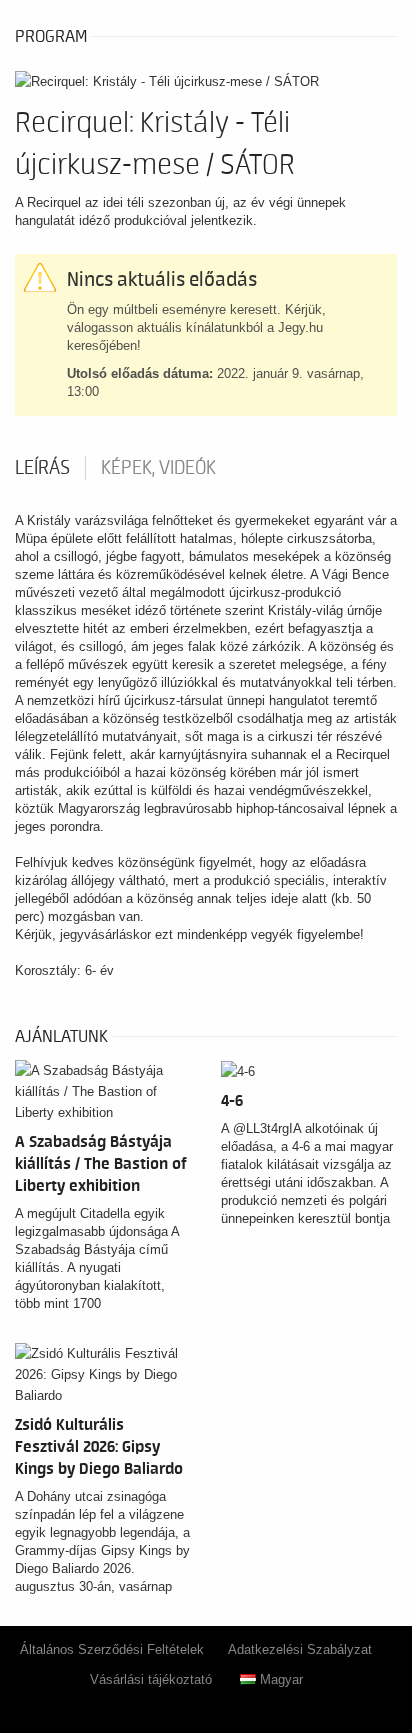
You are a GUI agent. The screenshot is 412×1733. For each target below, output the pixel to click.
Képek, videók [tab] (158, 468)
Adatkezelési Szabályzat (300, 1649)
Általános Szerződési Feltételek (112, 1649)
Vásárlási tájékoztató (151, 1679)
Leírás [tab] (42, 468)
